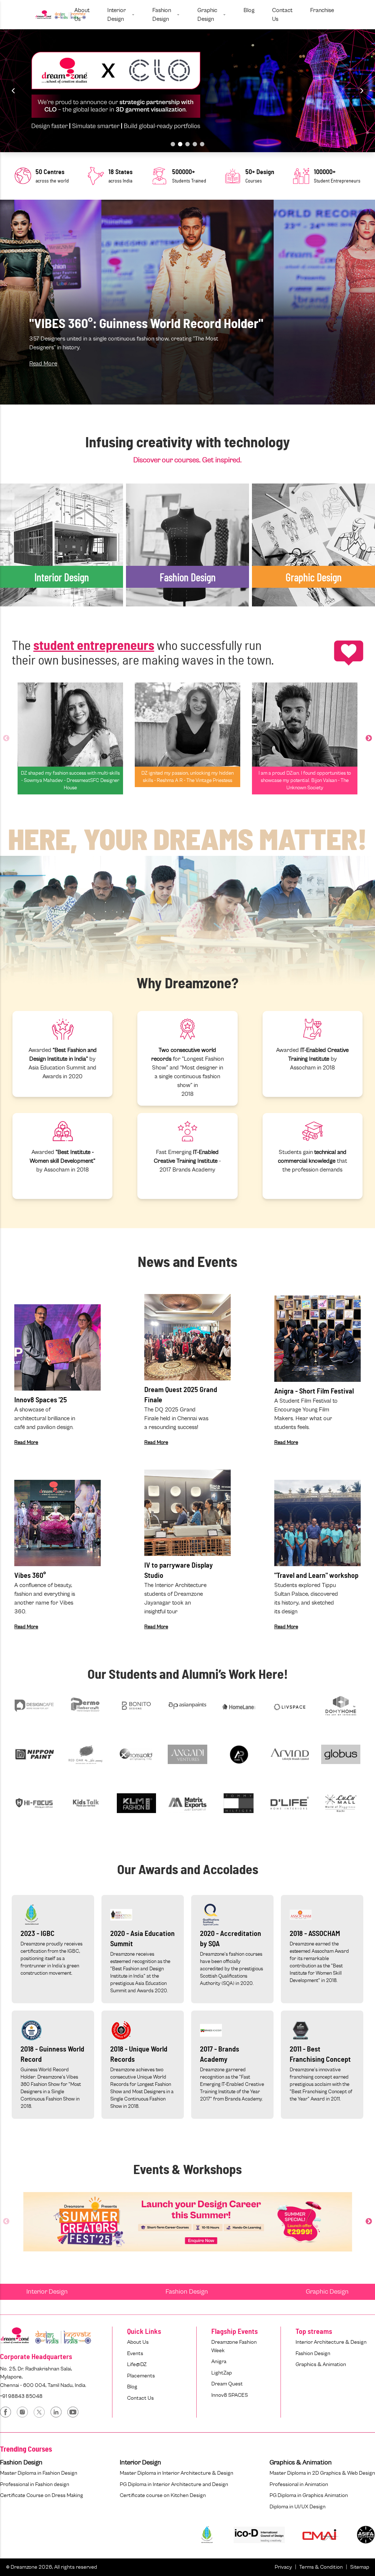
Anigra (219, 2361)
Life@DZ (137, 2364)
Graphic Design (327, 2292)
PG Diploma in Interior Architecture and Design (174, 2484)
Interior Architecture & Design (331, 2342)
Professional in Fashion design (35, 2484)
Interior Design (47, 2292)
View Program (27, 584)
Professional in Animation (299, 2484)
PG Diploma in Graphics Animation (309, 2495)
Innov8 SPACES (230, 2395)
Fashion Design (187, 2292)
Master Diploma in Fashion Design (39, 2473)
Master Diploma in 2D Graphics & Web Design (322, 2473)
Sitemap (360, 2567)
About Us (138, 2342)
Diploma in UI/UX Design (298, 2507)
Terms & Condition (321, 2567)
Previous (6, 738)
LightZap (222, 2373)
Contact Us (140, 2398)
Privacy (283, 2567)
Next (369, 738)
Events (135, 2353)
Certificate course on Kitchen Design (163, 2495)
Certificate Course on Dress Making (42, 2495)
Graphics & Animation (321, 2364)
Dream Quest (227, 2384)
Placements (141, 2376)
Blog (132, 2387)
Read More (43, 364)
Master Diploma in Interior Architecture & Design (177, 2473)
